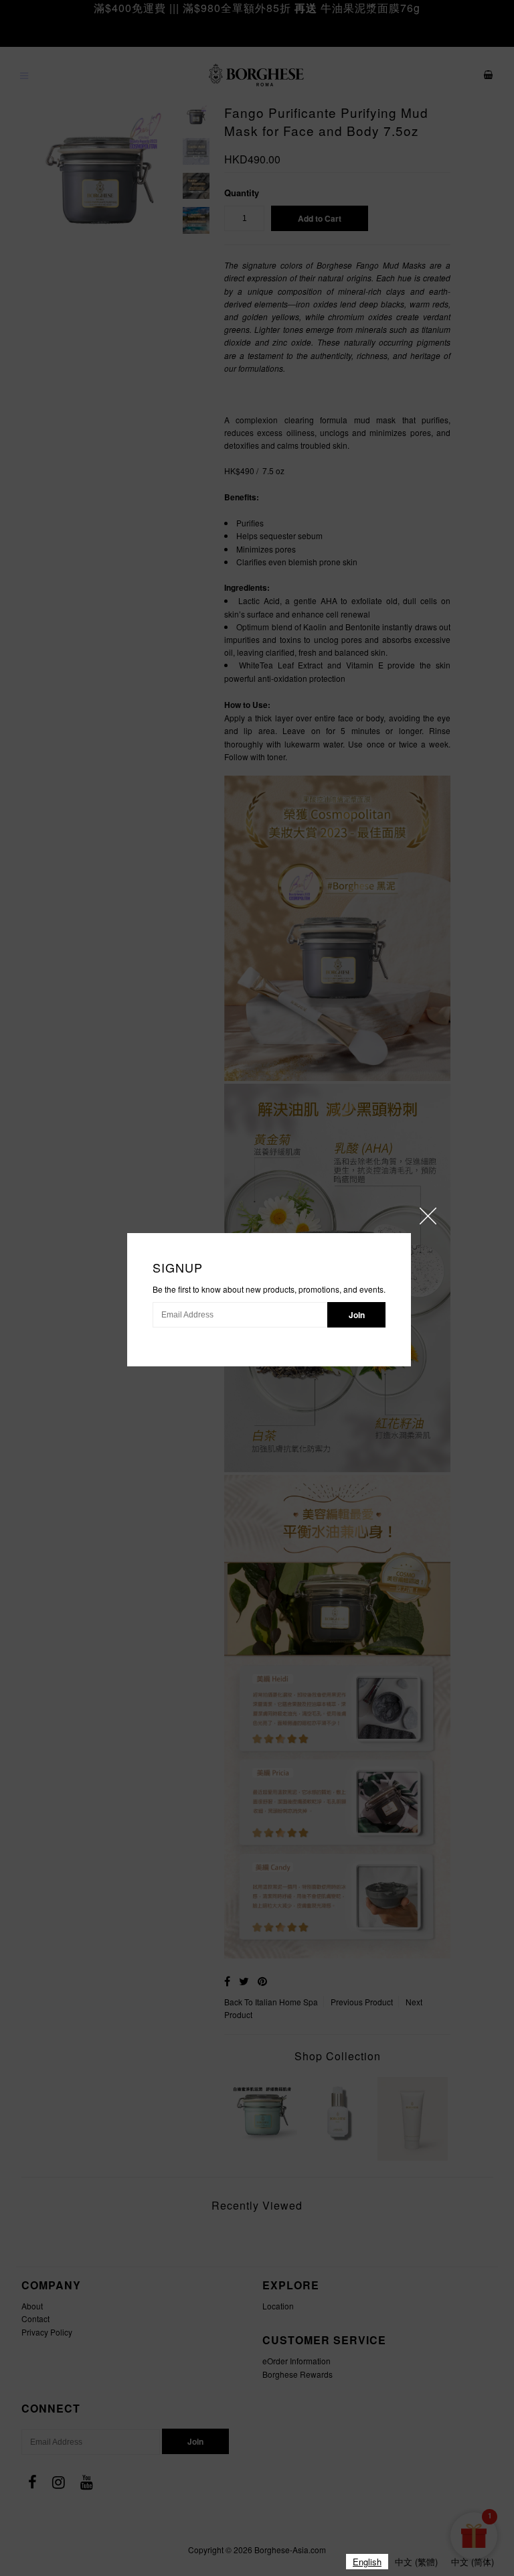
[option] (416, 2562)
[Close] (428, 1216)
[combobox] (367, 2562)
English (367, 2562)
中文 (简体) (473, 2562)
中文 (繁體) (416, 2562)
